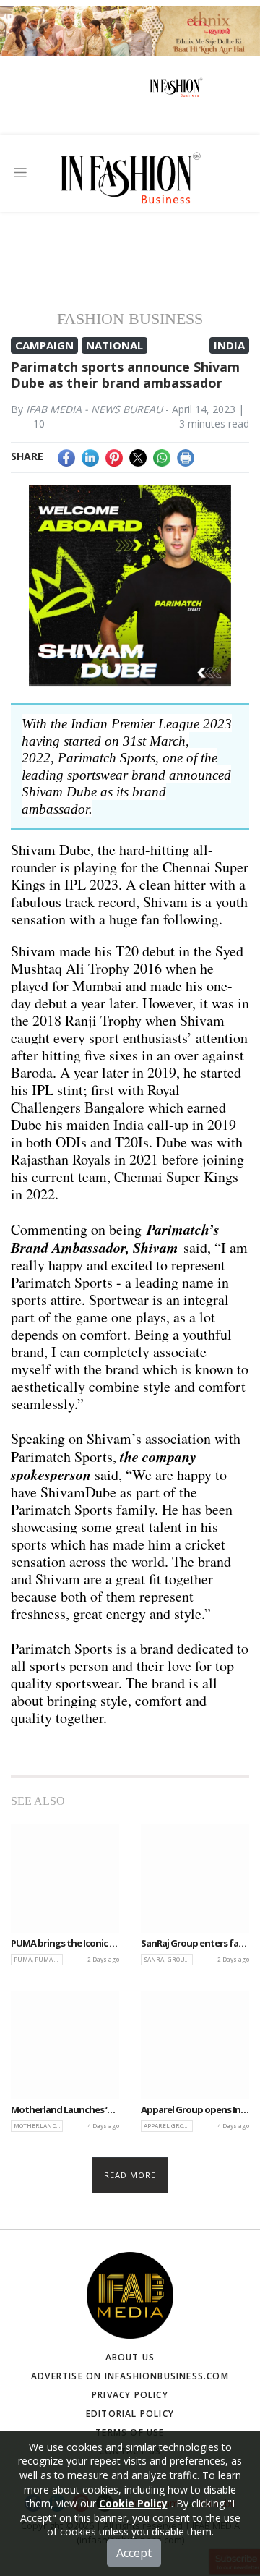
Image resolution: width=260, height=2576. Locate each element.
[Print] (186, 456)
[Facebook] (66, 456)
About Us (130, 2357)
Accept (134, 2553)
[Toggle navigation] (20, 173)
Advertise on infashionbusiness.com (130, 2376)
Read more (130, 2175)
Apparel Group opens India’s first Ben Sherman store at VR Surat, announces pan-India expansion (195, 2110)
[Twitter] (138, 456)
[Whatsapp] (162, 456)
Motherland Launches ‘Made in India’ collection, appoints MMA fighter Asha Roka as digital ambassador (65, 2110)
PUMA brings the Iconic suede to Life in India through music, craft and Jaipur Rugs (65, 1944)
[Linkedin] (90, 456)
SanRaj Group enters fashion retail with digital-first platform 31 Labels (195, 1944)
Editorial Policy (130, 2414)
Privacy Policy (130, 2395)
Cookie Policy (133, 2503)
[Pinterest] (114, 456)
